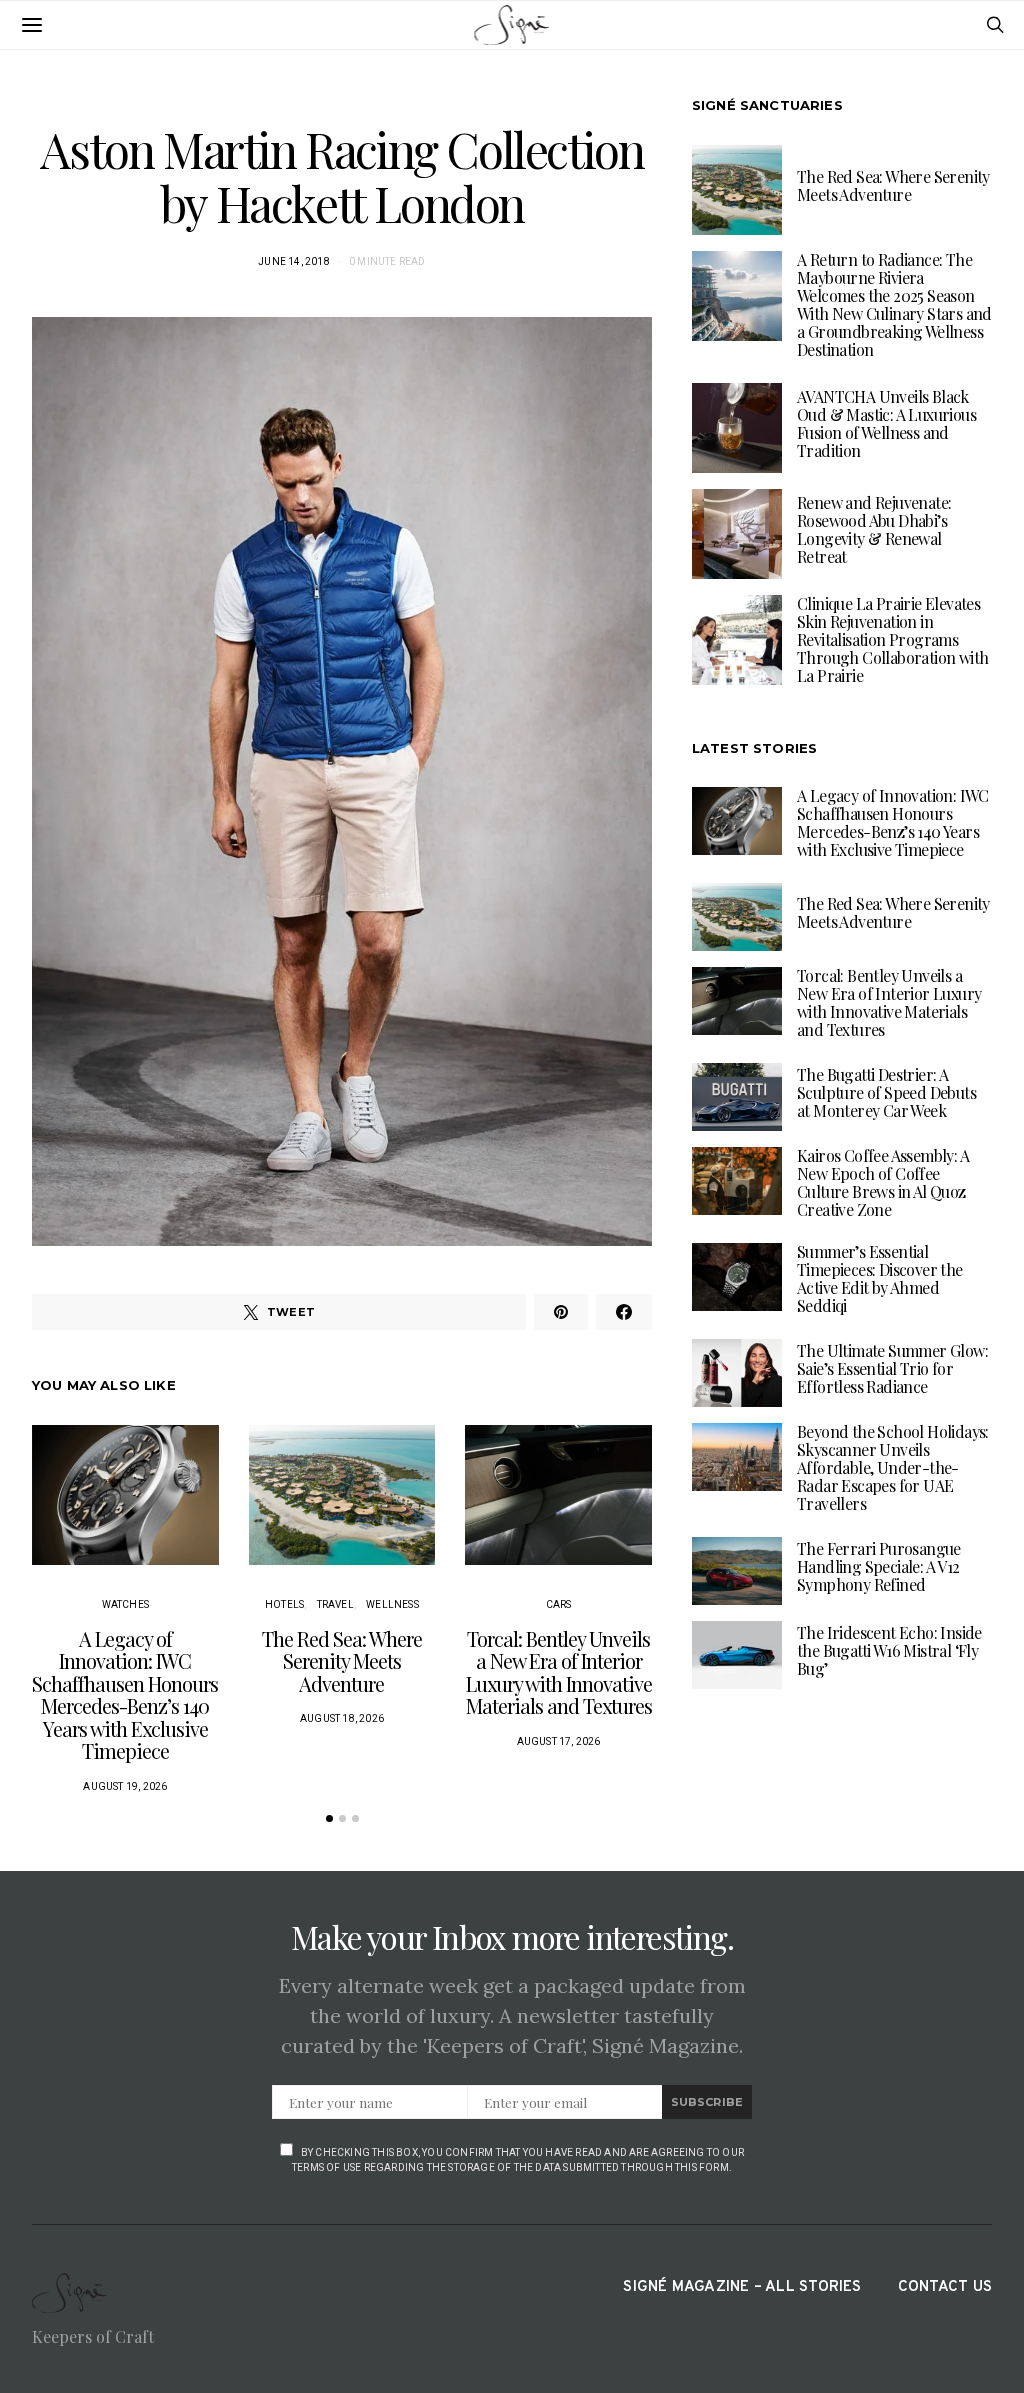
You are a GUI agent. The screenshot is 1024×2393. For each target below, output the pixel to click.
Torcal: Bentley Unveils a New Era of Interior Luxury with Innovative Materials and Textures (559, 1672)
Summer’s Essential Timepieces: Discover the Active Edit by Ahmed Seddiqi (880, 1278)
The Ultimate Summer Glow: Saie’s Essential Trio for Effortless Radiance (892, 1368)
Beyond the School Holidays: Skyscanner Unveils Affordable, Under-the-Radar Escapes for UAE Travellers (893, 1467)
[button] (329, 1818)
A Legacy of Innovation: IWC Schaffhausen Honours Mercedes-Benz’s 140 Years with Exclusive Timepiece (125, 1695)
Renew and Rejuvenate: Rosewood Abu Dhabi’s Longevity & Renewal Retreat (874, 529)
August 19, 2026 (125, 1786)
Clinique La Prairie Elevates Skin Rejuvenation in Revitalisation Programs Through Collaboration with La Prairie (892, 639)
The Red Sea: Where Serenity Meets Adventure (342, 1661)
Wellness (392, 1604)
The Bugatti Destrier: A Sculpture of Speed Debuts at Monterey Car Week (886, 1092)
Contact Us (945, 2287)
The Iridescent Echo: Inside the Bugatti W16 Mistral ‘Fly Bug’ (889, 1650)
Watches (125, 1604)
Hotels (284, 1604)
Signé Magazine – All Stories (742, 2287)
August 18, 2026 (342, 1718)
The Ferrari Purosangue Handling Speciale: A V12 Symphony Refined (879, 1566)
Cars (559, 1604)
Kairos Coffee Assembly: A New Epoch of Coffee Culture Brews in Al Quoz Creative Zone (883, 1182)
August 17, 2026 (559, 1741)
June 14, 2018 (294, 261)
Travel (335, 1604)
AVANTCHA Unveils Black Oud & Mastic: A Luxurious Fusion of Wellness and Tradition (886, 423)
